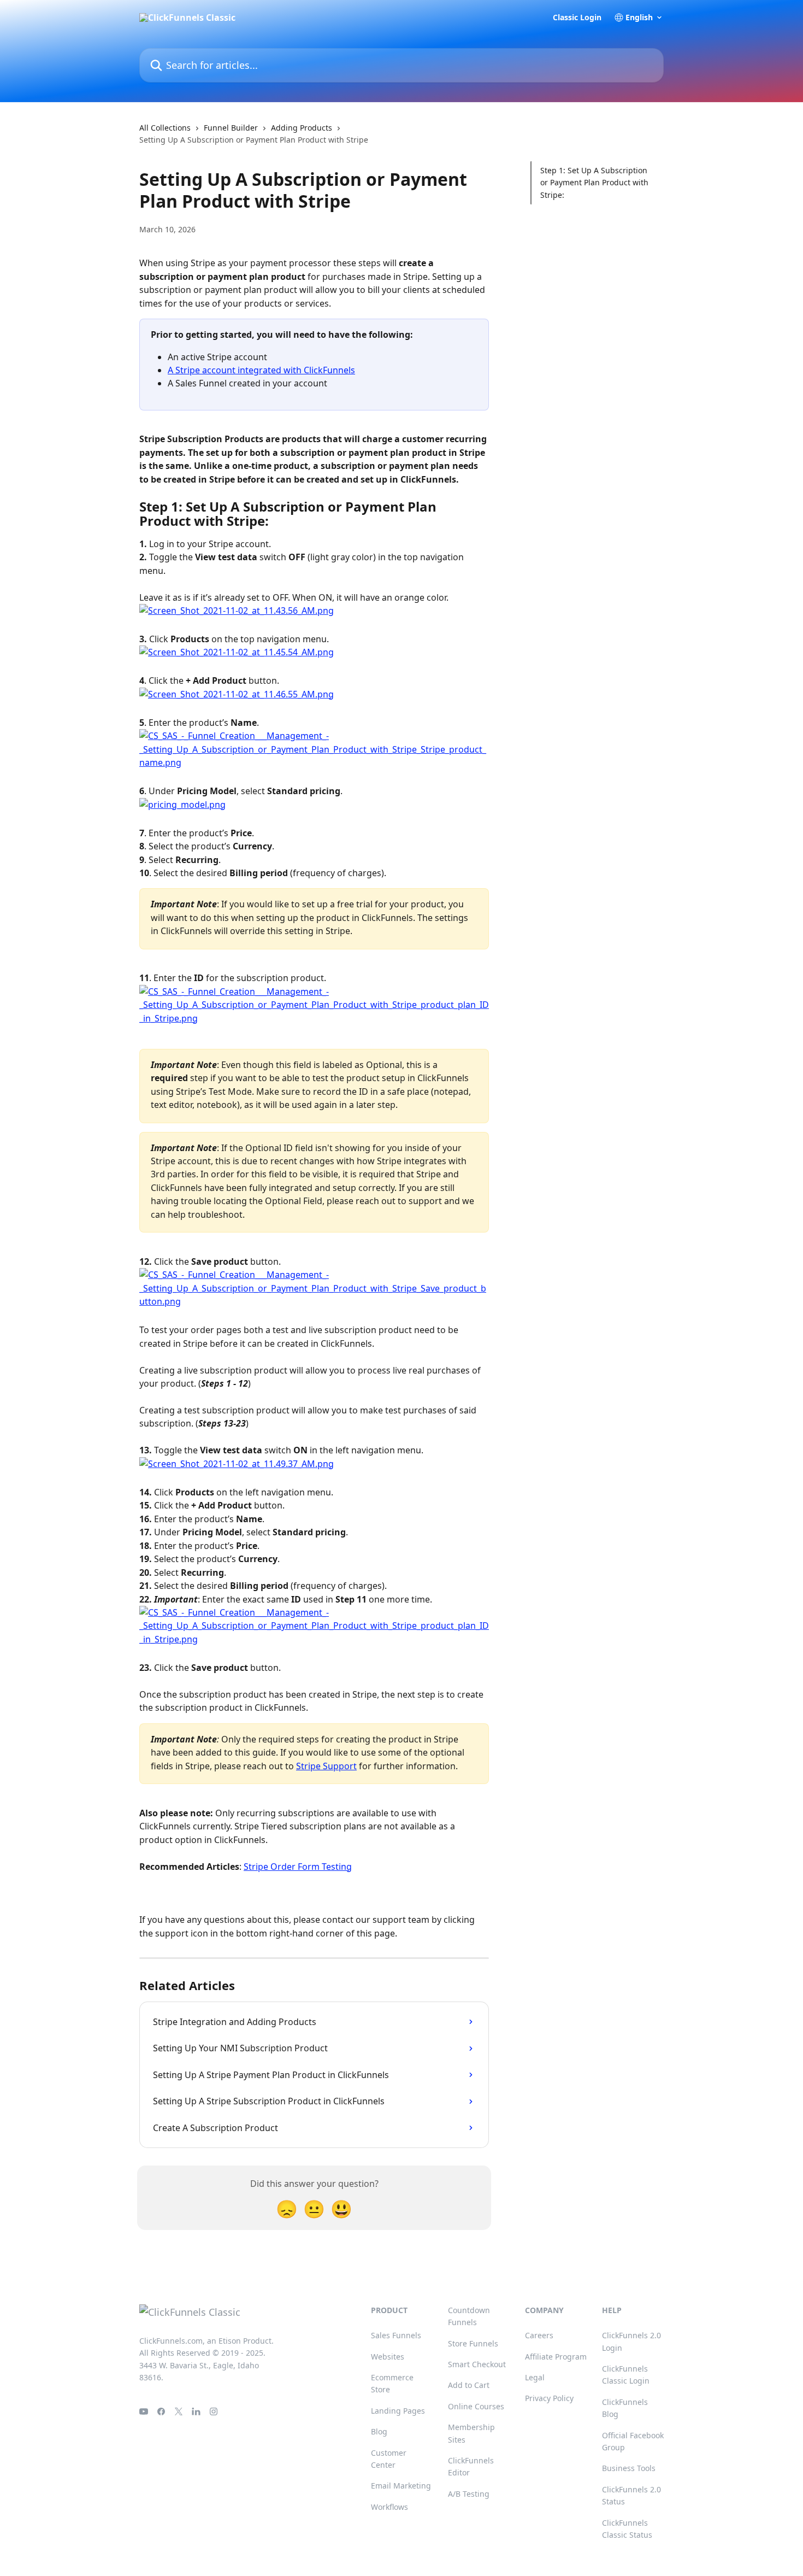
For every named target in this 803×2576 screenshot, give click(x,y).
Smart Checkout (477, 2364)
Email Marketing (401, 2486)
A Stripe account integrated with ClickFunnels (261, 370)
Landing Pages (398, 2411)
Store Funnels (473, 2343)
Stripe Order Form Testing (298, 1867)
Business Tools (629, 2468)
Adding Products (302, 128)
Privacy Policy (549, 2398)
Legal (535, 2377)
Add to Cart (469, 2385)
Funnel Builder (231, 128)
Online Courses (476, 2406)
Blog (379, 2431)
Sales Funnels (396, 2335)
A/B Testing (469, 2494)
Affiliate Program (556, 2357)
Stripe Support (326, 1766)
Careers (539, 2335)
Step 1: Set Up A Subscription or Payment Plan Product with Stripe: (594, 183)
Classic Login (577, 17)
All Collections (165, 128)
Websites (388, 2357)
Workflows (389, 2507)
